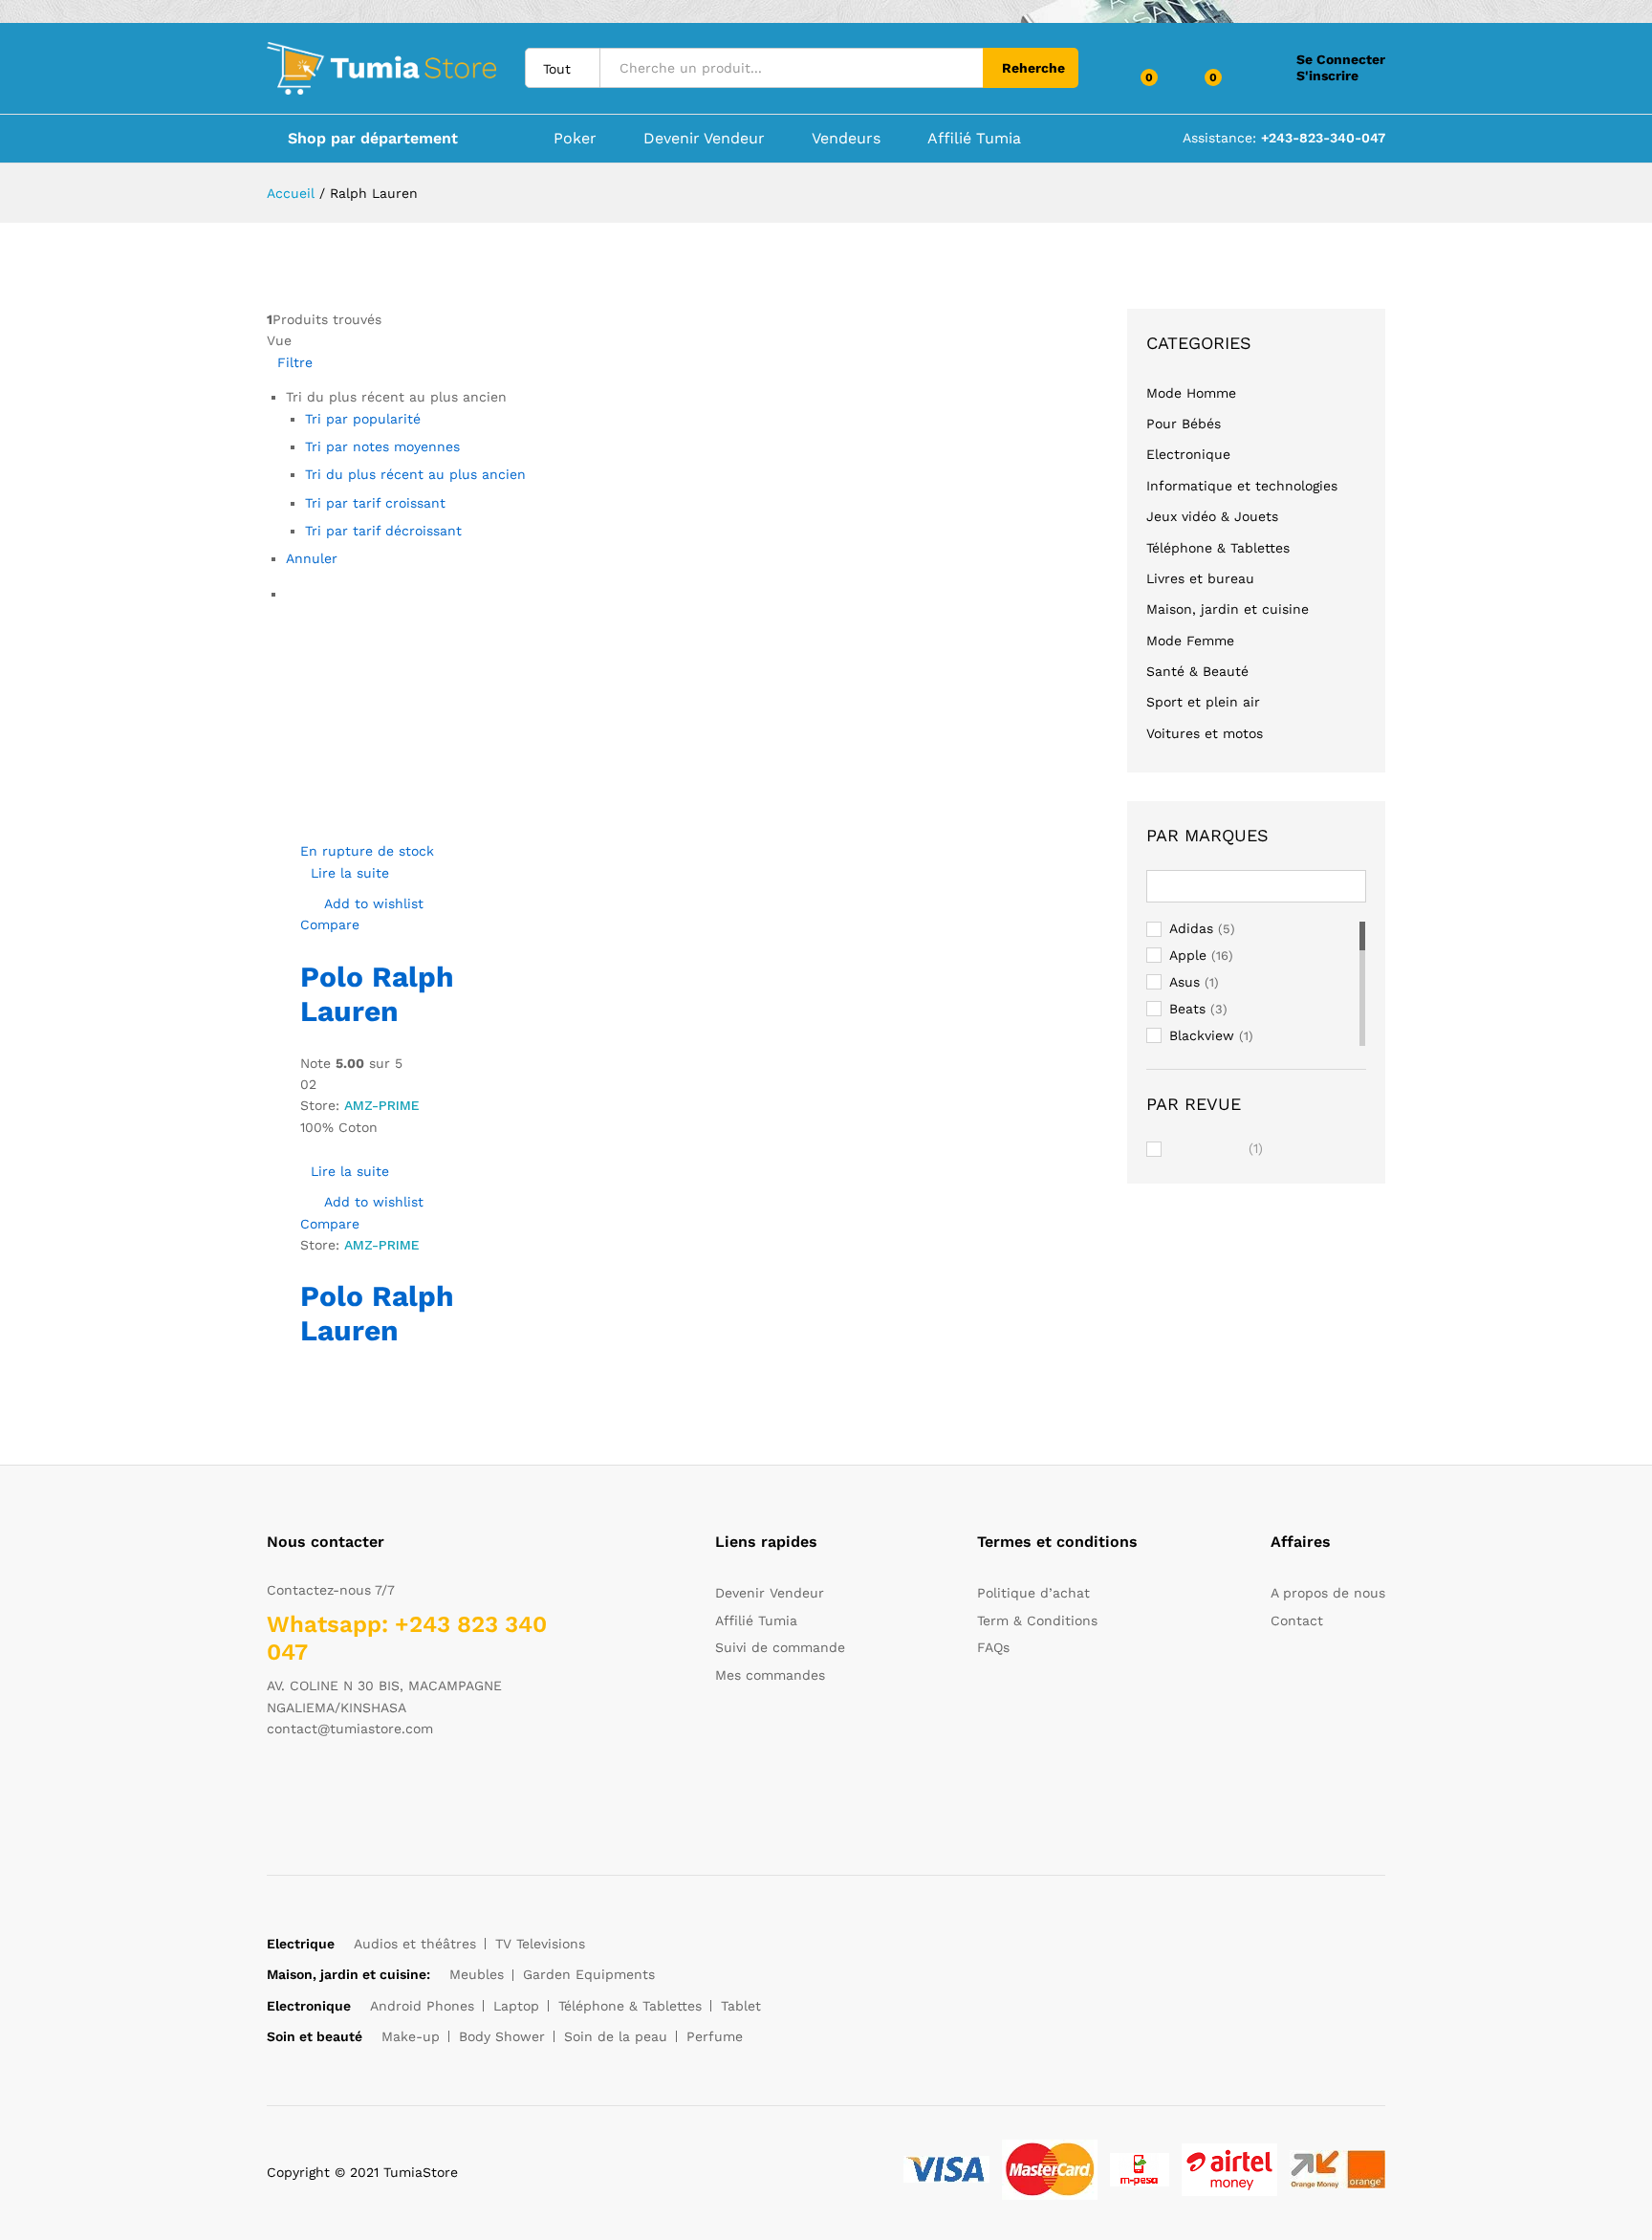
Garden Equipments (589, 1974)
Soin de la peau (616, 2036)
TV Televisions (540, 1944)
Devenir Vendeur (704, 139)
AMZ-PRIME (382, 1105)
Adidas (1191, 928)
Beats (1187, 1009)
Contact (1297, 1620)
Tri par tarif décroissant (383, 531)
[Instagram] (391, 1789)
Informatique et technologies (1242, 486)
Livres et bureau (1200, 578)
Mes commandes (770, 1675)
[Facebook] (272, 1789)
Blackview (1202, 1035)
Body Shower (502, 2036)
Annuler (312, 558)
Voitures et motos (1205, 733)
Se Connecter (1341, 59)
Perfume (715, 2036)
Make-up (411, 2036)
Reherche (1033, 68)
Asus (1185, 982)
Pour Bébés (1184, 424)
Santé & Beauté (1197, 671)
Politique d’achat (1033, 1593)
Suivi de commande (780, 1647)
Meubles (477, 1974)
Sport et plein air (1203, 702)
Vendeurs (846, 139)
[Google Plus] (331, 1789)
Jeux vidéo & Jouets (1212, 516)
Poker (575, 139)
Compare (330, 924)
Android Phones (422, 2006)
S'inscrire (1327, 76)
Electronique (1188, 454)
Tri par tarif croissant (375, 503)
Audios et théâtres (415, 1944)
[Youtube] (361, 1789)
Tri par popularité (363, 419)
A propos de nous (1328, 1593)
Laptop (516, 2006)
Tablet (741, 2006)
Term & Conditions (1037, 1620)
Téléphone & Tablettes (1218, 548)
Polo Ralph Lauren (377, 994)
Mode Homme (1191, 393)
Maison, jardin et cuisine (1228, 609)
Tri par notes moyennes (382, 446)
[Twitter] (302, 1789)
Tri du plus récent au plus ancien (415, 474)
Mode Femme (1190, 641)
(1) (1217, 1150)
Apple (1188, 955)
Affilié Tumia (974, 139)
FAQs (993, 1647)
